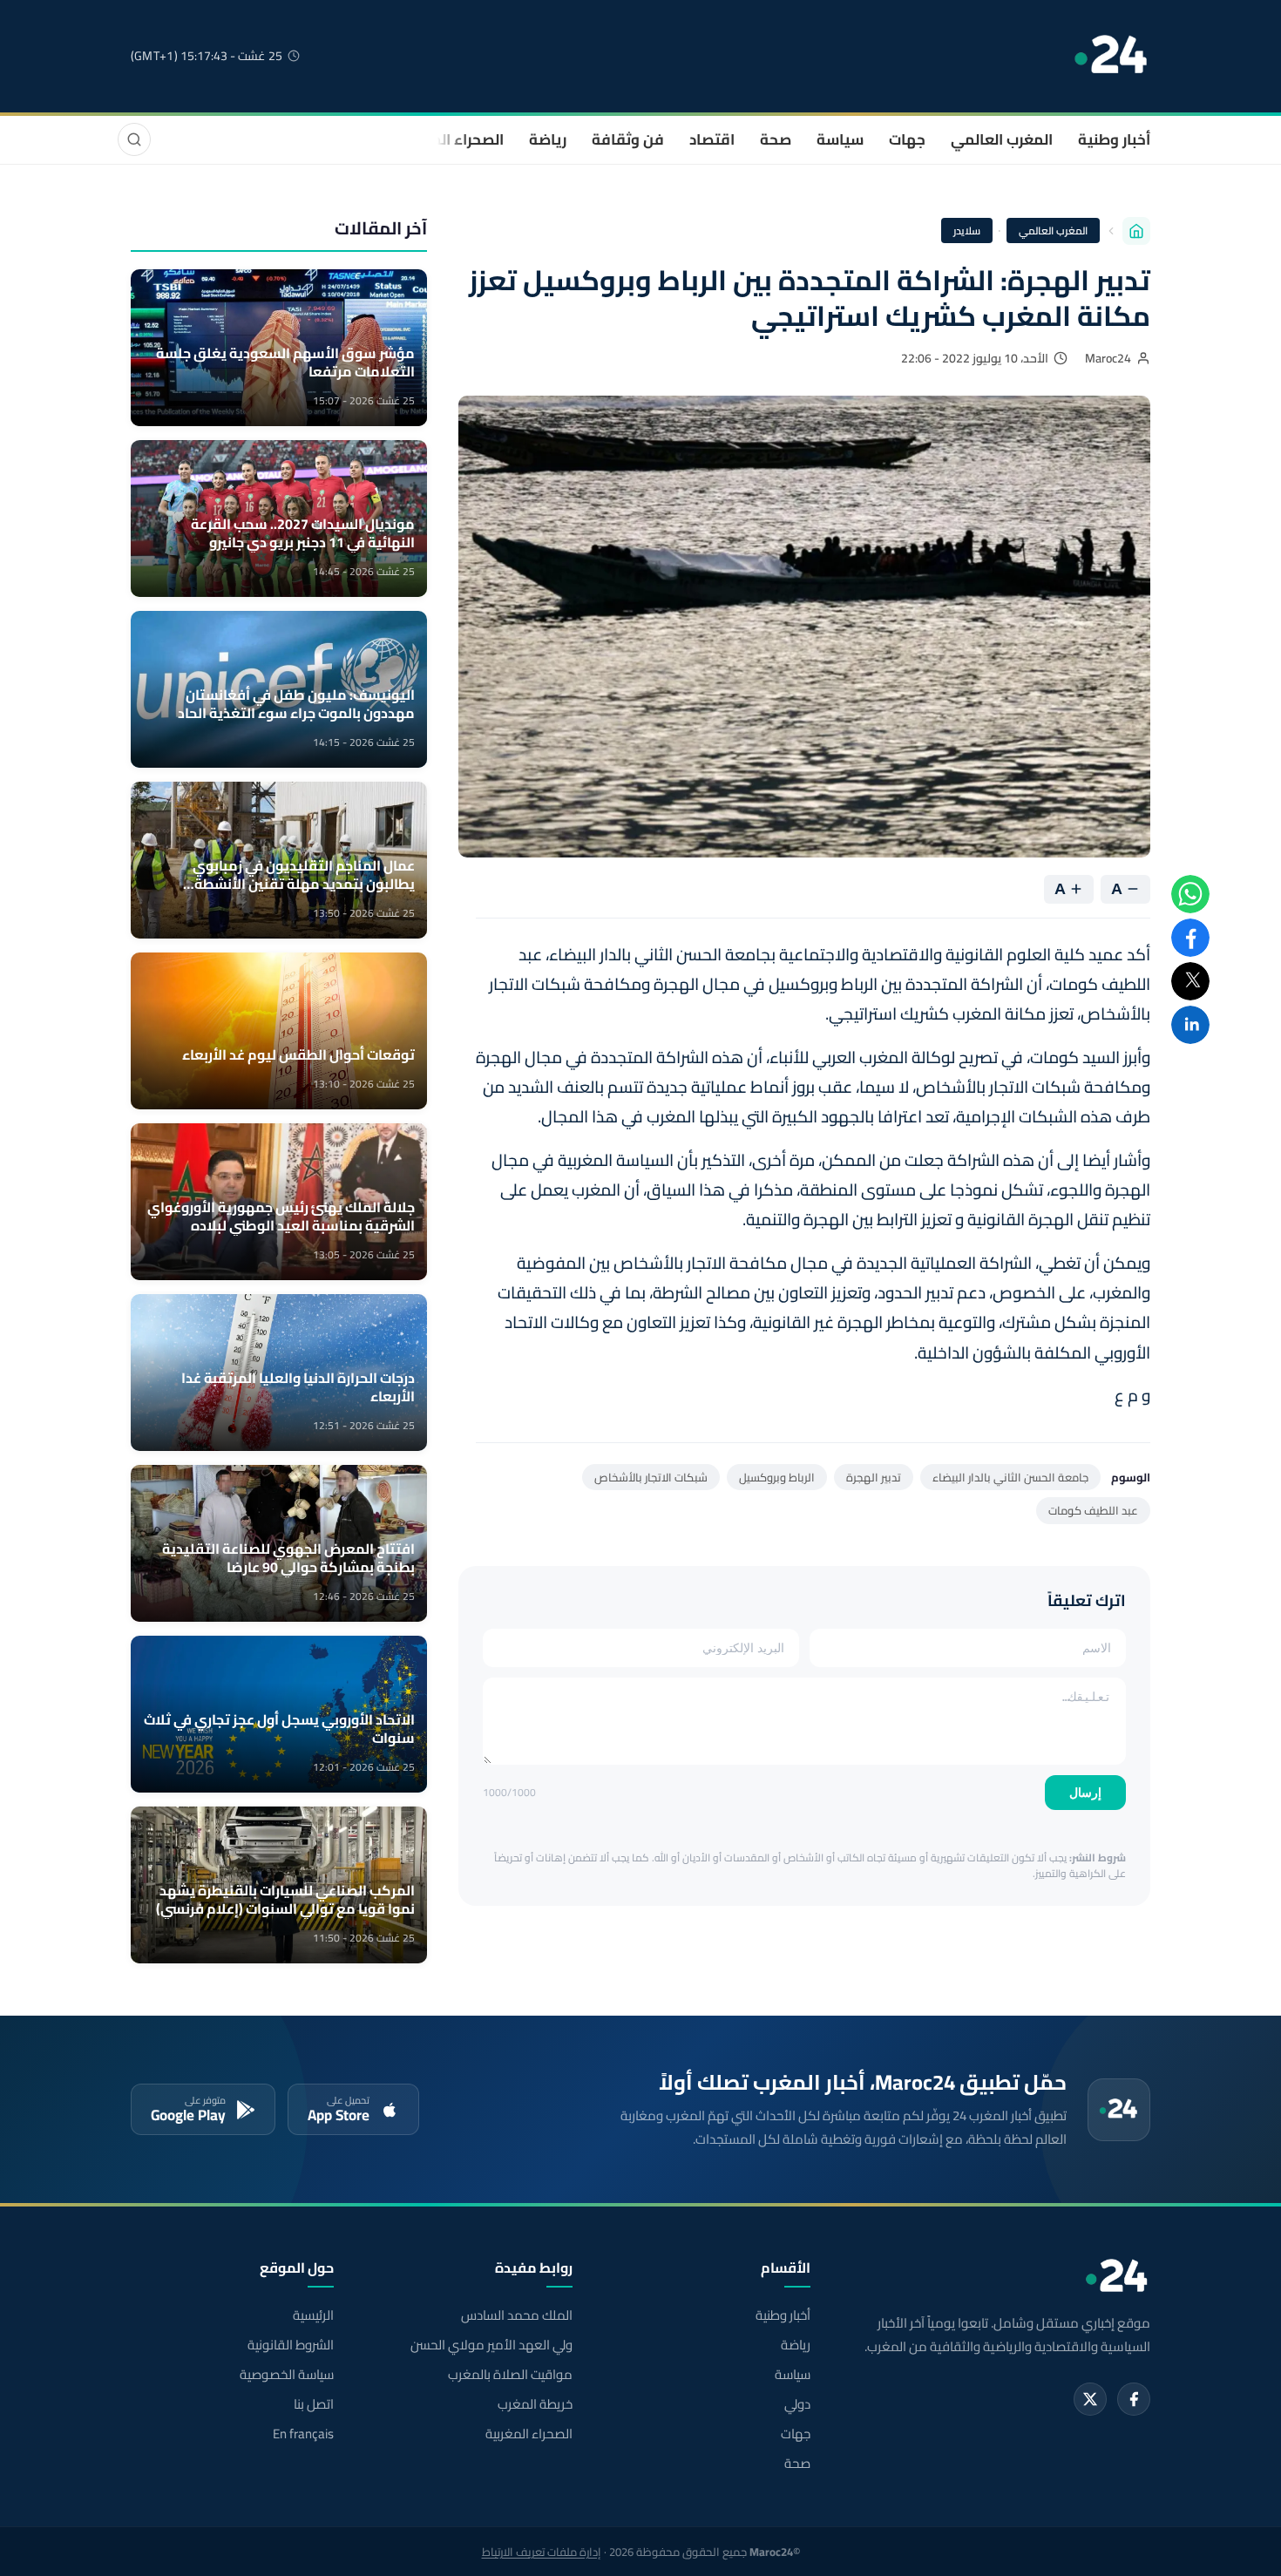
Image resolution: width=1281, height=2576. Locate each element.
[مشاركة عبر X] (1190, 981)
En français (303, 2434)
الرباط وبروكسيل (777, 1477)
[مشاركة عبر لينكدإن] (1190, 1025)
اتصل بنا (314, 2404)
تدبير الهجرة (874, 1477)
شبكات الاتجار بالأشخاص (651, 1477)
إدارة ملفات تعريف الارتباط (542, 2552)
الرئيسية (313, 2315)
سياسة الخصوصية (287, 2375)
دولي (797, 2404)
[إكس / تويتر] (1090, 2399)
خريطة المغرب (535, 2404)
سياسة (840, 139)
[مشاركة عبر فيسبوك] (1190, 938)
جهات (907, 139)
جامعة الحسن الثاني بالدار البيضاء (1010, 1477)
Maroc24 (1108, 358)
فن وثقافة (628, 139)
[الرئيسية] (1136, 231)
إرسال (1085, 1793)
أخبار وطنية (1114, 139)
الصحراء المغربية (450, 139)
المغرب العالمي (1002, 139)
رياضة (548, 139)
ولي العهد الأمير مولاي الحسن (491, 2345)
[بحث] (134, 139)
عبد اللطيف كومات (1093, 1510)
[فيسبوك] (1134, 2399)
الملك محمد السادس (516, 2315)
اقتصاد (712, 139)
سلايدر (967, 230)
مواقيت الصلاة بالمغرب (510, 2375)
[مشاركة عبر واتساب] (1190, 894)
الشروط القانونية (291, 2345)
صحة (776, 139)
